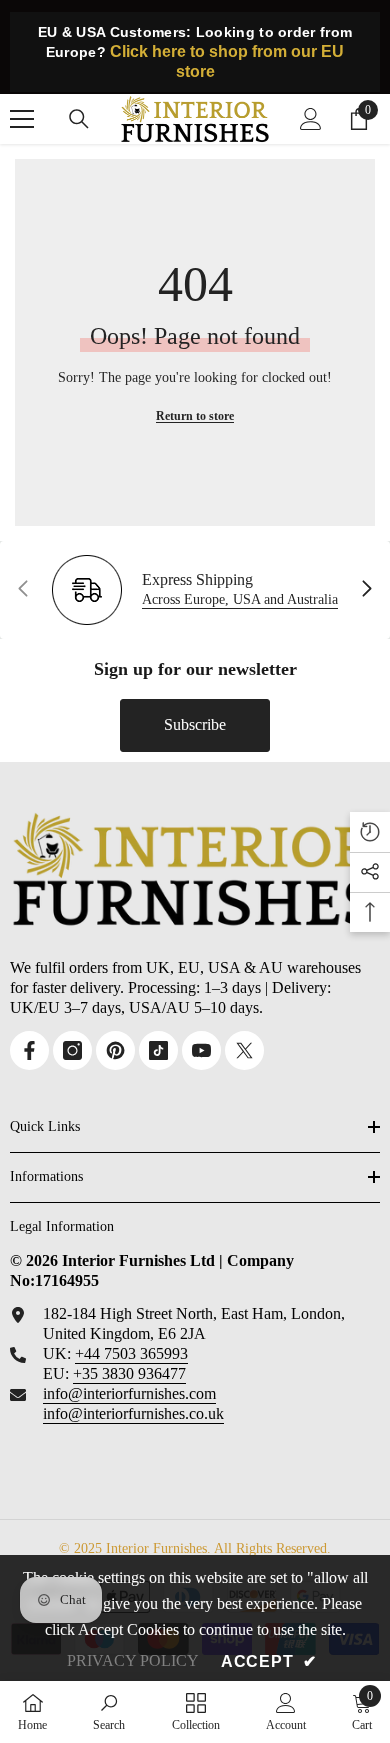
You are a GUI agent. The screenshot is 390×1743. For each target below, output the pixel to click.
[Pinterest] (115, 1050)
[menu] (22, 119)
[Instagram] (72, 1050)
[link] (109, 1711)
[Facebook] (29, 1050)
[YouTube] (201, 1050)
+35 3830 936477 (129, 1373)
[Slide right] (366, 590)
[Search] (79, 119)
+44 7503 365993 (131, 1353)
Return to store (195, 416)
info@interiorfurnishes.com (129, 1393)
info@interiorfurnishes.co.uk (133, 1413)
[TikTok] (158, 1050)
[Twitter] (244, 1050)
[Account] (311, 119)
